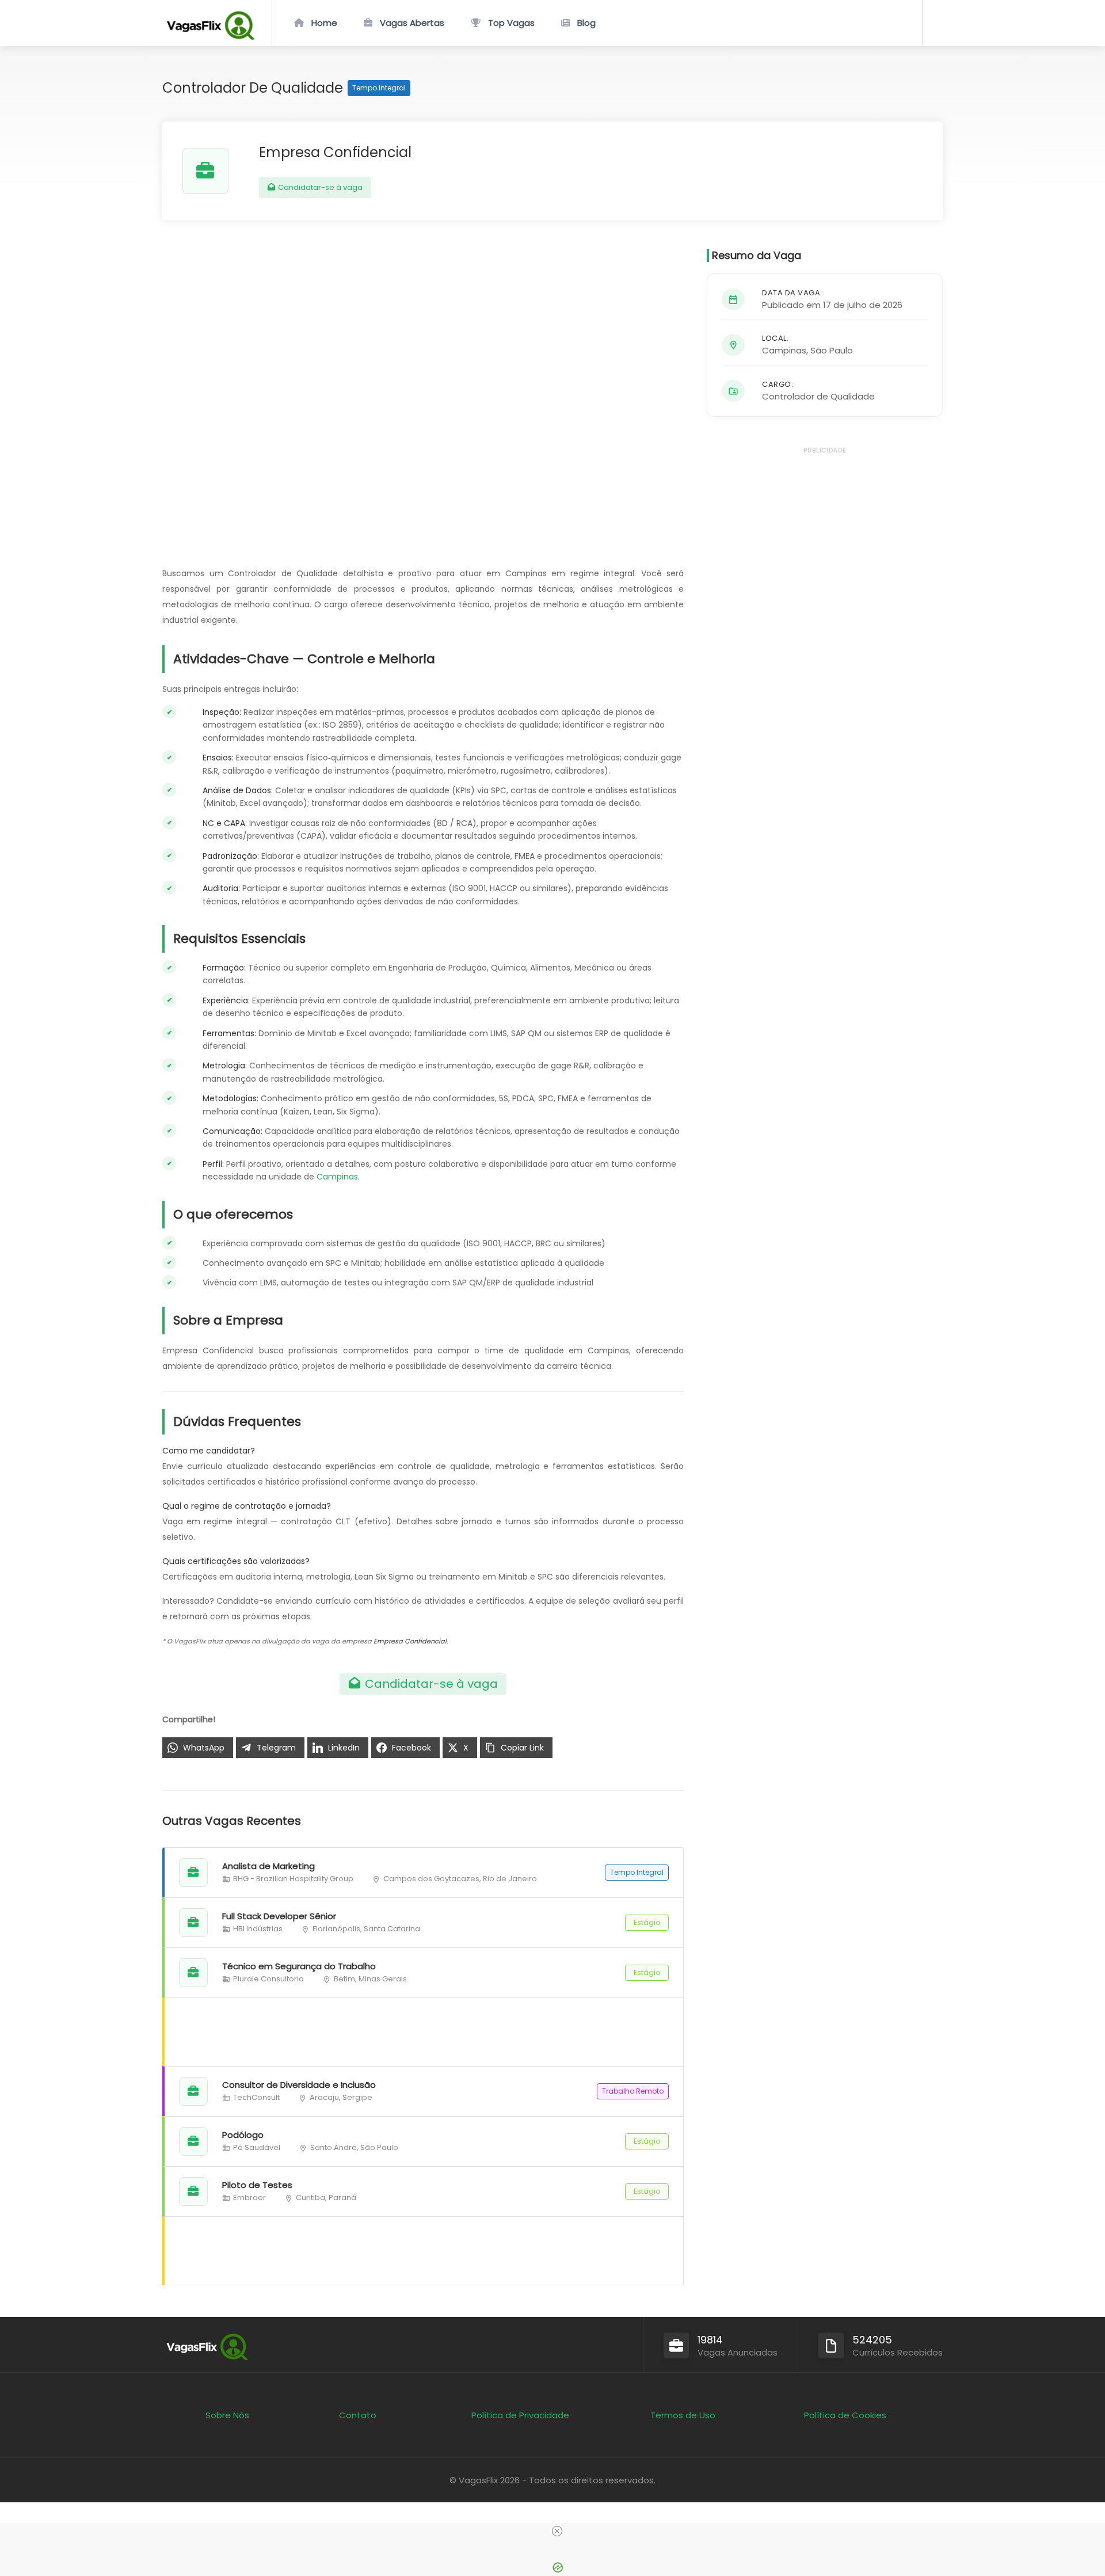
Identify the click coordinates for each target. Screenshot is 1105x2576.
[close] (557, 2531)
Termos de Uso (683, 2415)
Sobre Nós (227, 2415)
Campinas (337, 1177)
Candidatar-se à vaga (319, 187)
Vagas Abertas (412, 23)
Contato (358, 2415)
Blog (586, 23)
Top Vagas (511, 23)
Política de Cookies (845, 2415)
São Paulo (832, 350)
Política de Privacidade (520, 2415)
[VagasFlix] (210, 37)
